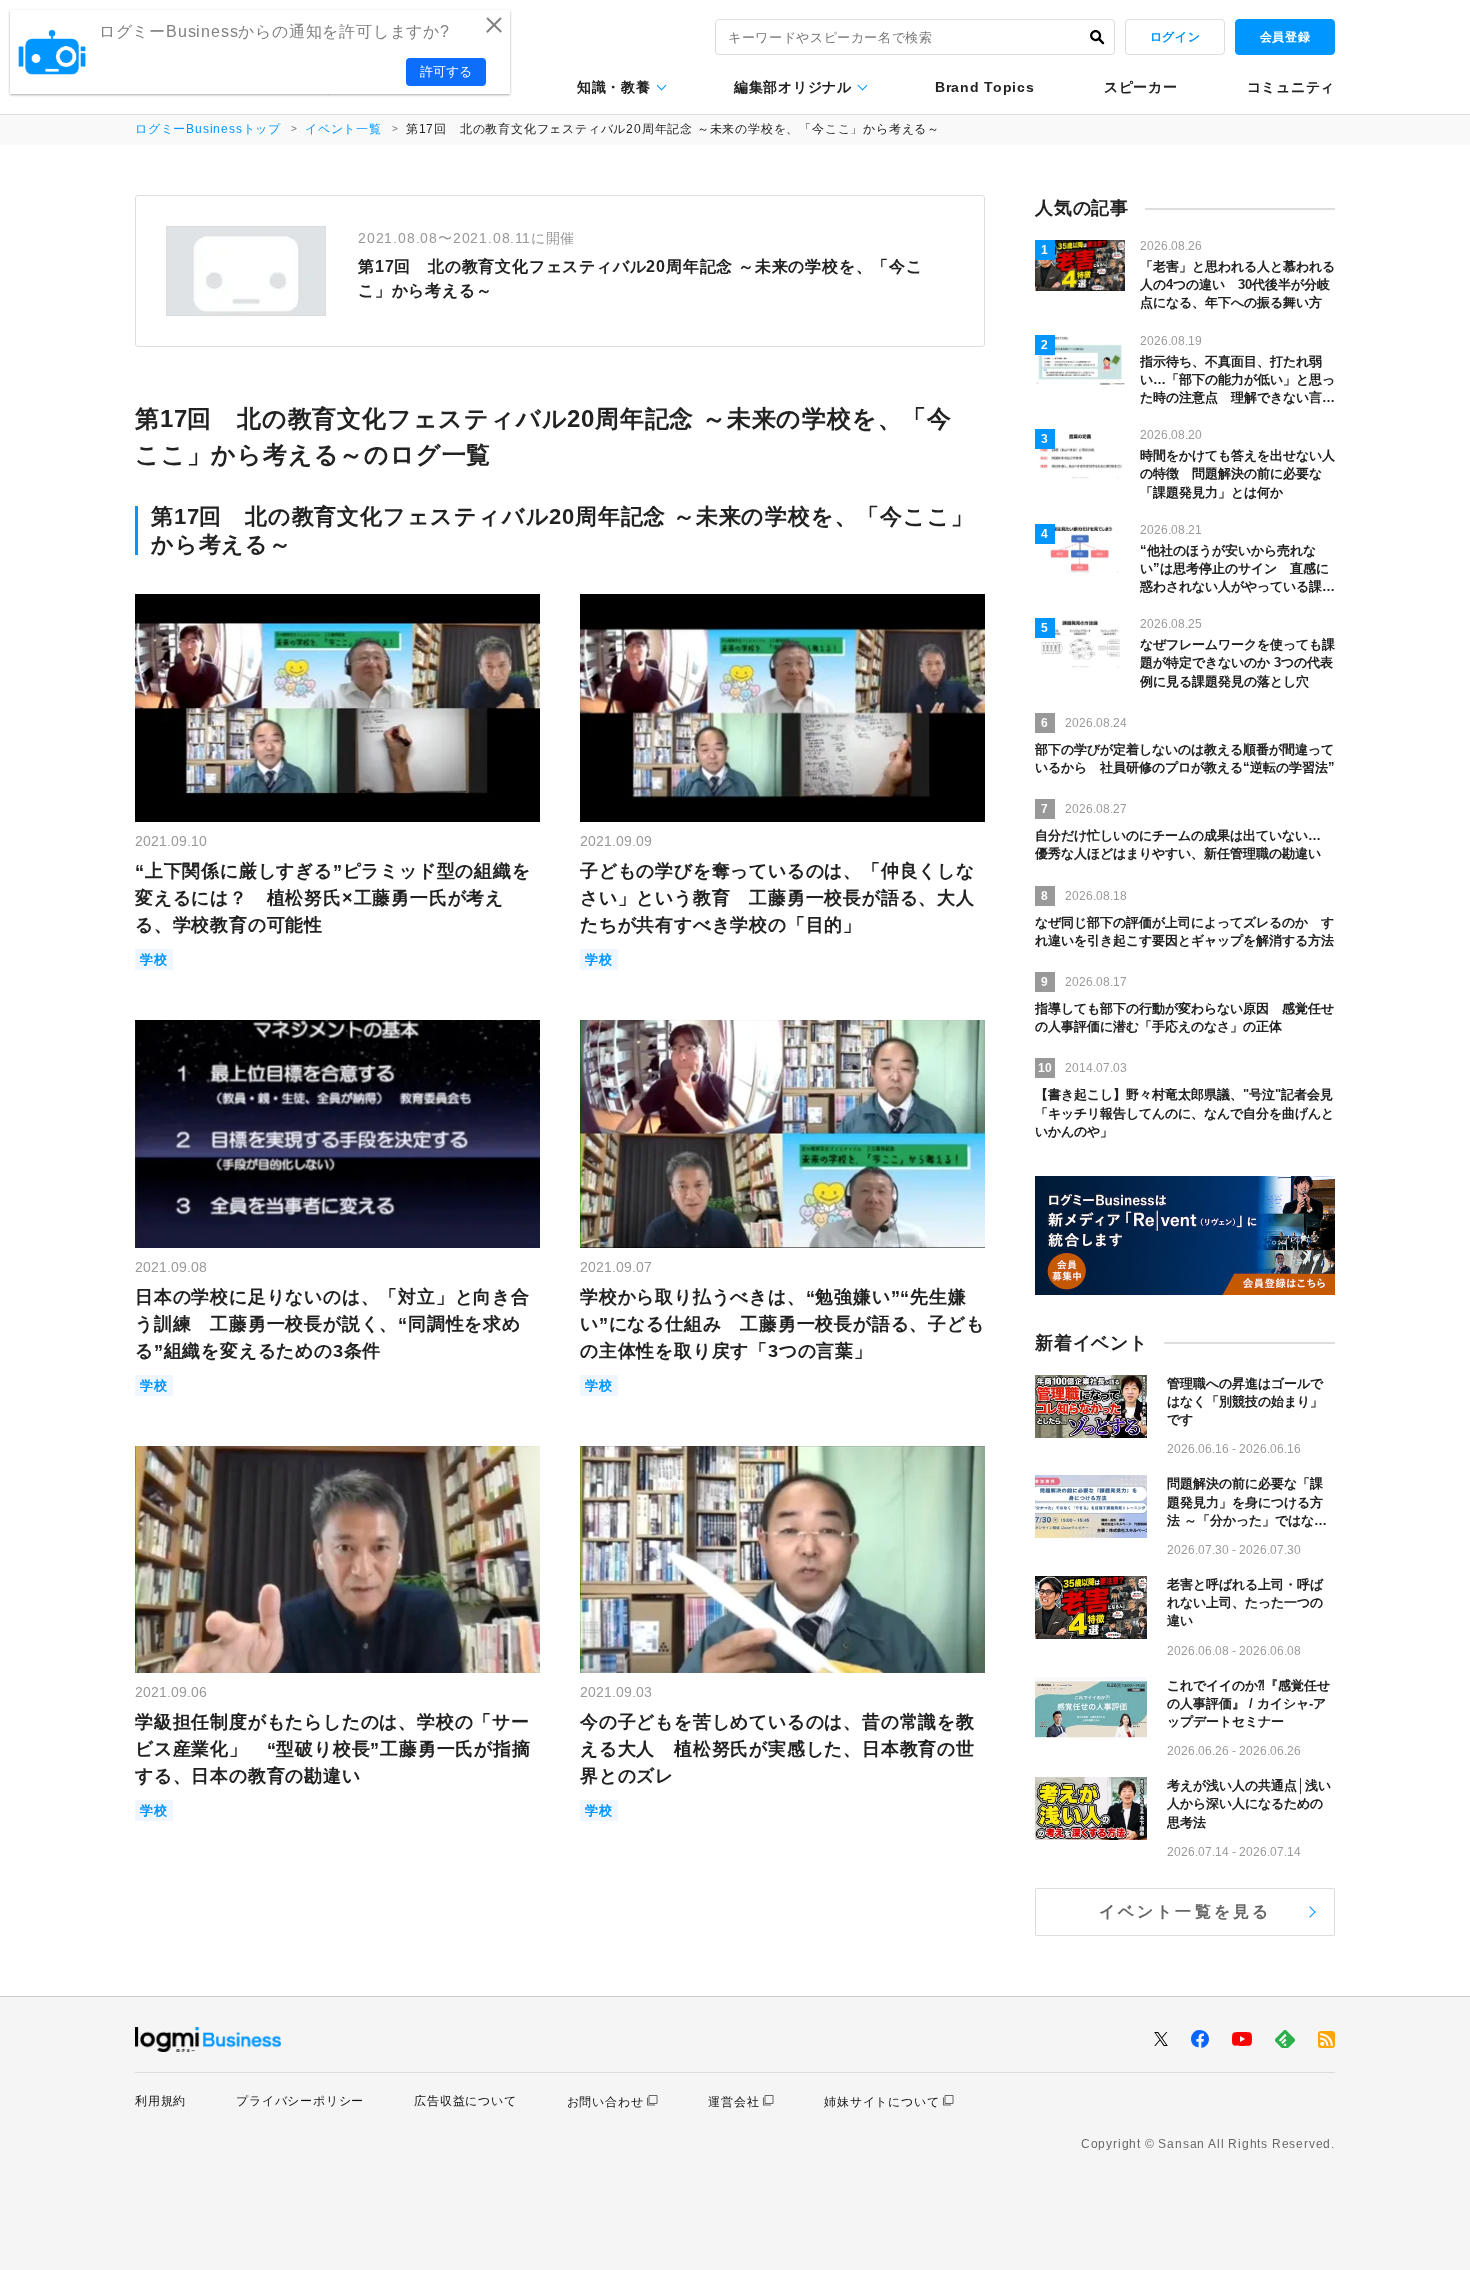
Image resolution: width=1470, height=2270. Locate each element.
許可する (446, 71)
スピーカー (1141, 87)
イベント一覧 (343, 129)
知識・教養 (614, 87)
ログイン (1175, 37)
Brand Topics (984, 87)
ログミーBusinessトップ (208, 129)
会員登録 (1285, 37)
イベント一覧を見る (1185, 1911)
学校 (154, 959)
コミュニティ (1291, 87)
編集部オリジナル (793, 87)
